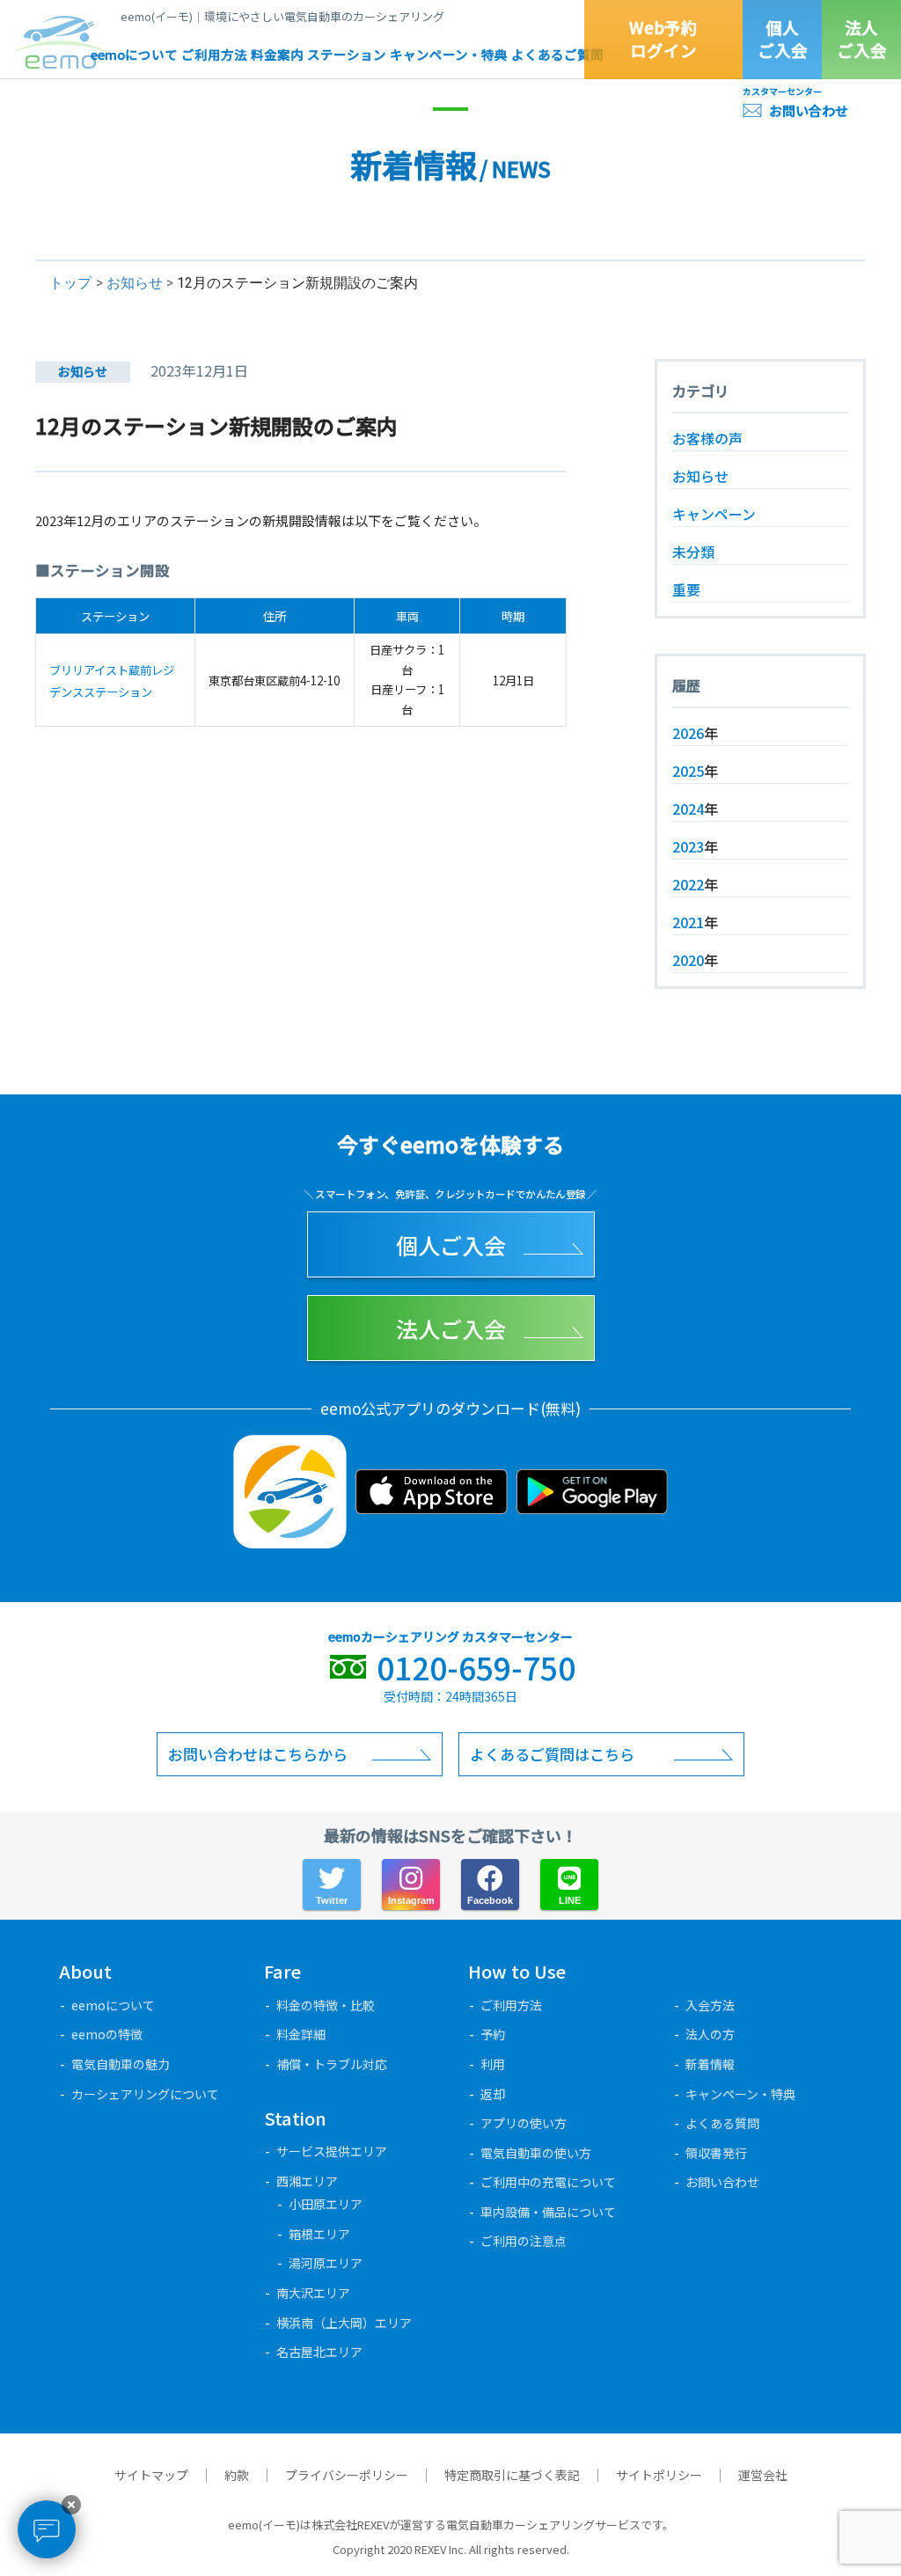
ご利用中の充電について (548, 2182)
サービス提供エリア (332, 2151)
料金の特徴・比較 (326, 2005)
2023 (688, 846)
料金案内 (277, 54)
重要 (686, 589)
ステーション (347, 54)
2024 (688, 809)
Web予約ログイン (663, 39)
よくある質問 (722, 2123)
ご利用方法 (214, 54)
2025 (688, 771)
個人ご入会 (783, 39)
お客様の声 (707, 438)
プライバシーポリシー (347, 2475)
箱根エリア (319, 2234)
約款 (237, 2475)
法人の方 (710, 2034)
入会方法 (710, 2005)
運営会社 (763, 2475)
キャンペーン (714, 514)
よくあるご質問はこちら (552, 1754)
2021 (688, 922)
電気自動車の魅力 (121, 2064)
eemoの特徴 (107, 2034)
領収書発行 (716, 2153)
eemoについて (134, 54)
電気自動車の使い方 (536, 2153)
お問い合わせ (809, 110)
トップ (70, 283)
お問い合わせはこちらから (258, 1754)
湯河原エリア (326, 2263)
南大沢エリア (313, 2293)
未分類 (693, 552)
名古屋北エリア (319, 2352)
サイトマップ (151, 2475)
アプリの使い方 (524, 2123)
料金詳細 (301, 2034)
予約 (493, 2034)
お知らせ (135, 283)
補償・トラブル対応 (332, 2064)
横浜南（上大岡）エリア (344, 2323)
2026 (688, 733)
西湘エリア (307, 2181)
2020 (688, 960)
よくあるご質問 (557, 54)
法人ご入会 (862, 39)
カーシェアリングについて (145, 2094)
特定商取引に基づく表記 (512, 2475)
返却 (493, 2094)
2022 (688, 884)
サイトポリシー (659, 2475)
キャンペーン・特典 (449, 54)
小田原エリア (326, 2204)
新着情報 (710, 2064)
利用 (493, 2064)
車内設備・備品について (548, 2212)
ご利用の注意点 (524, 2241)
